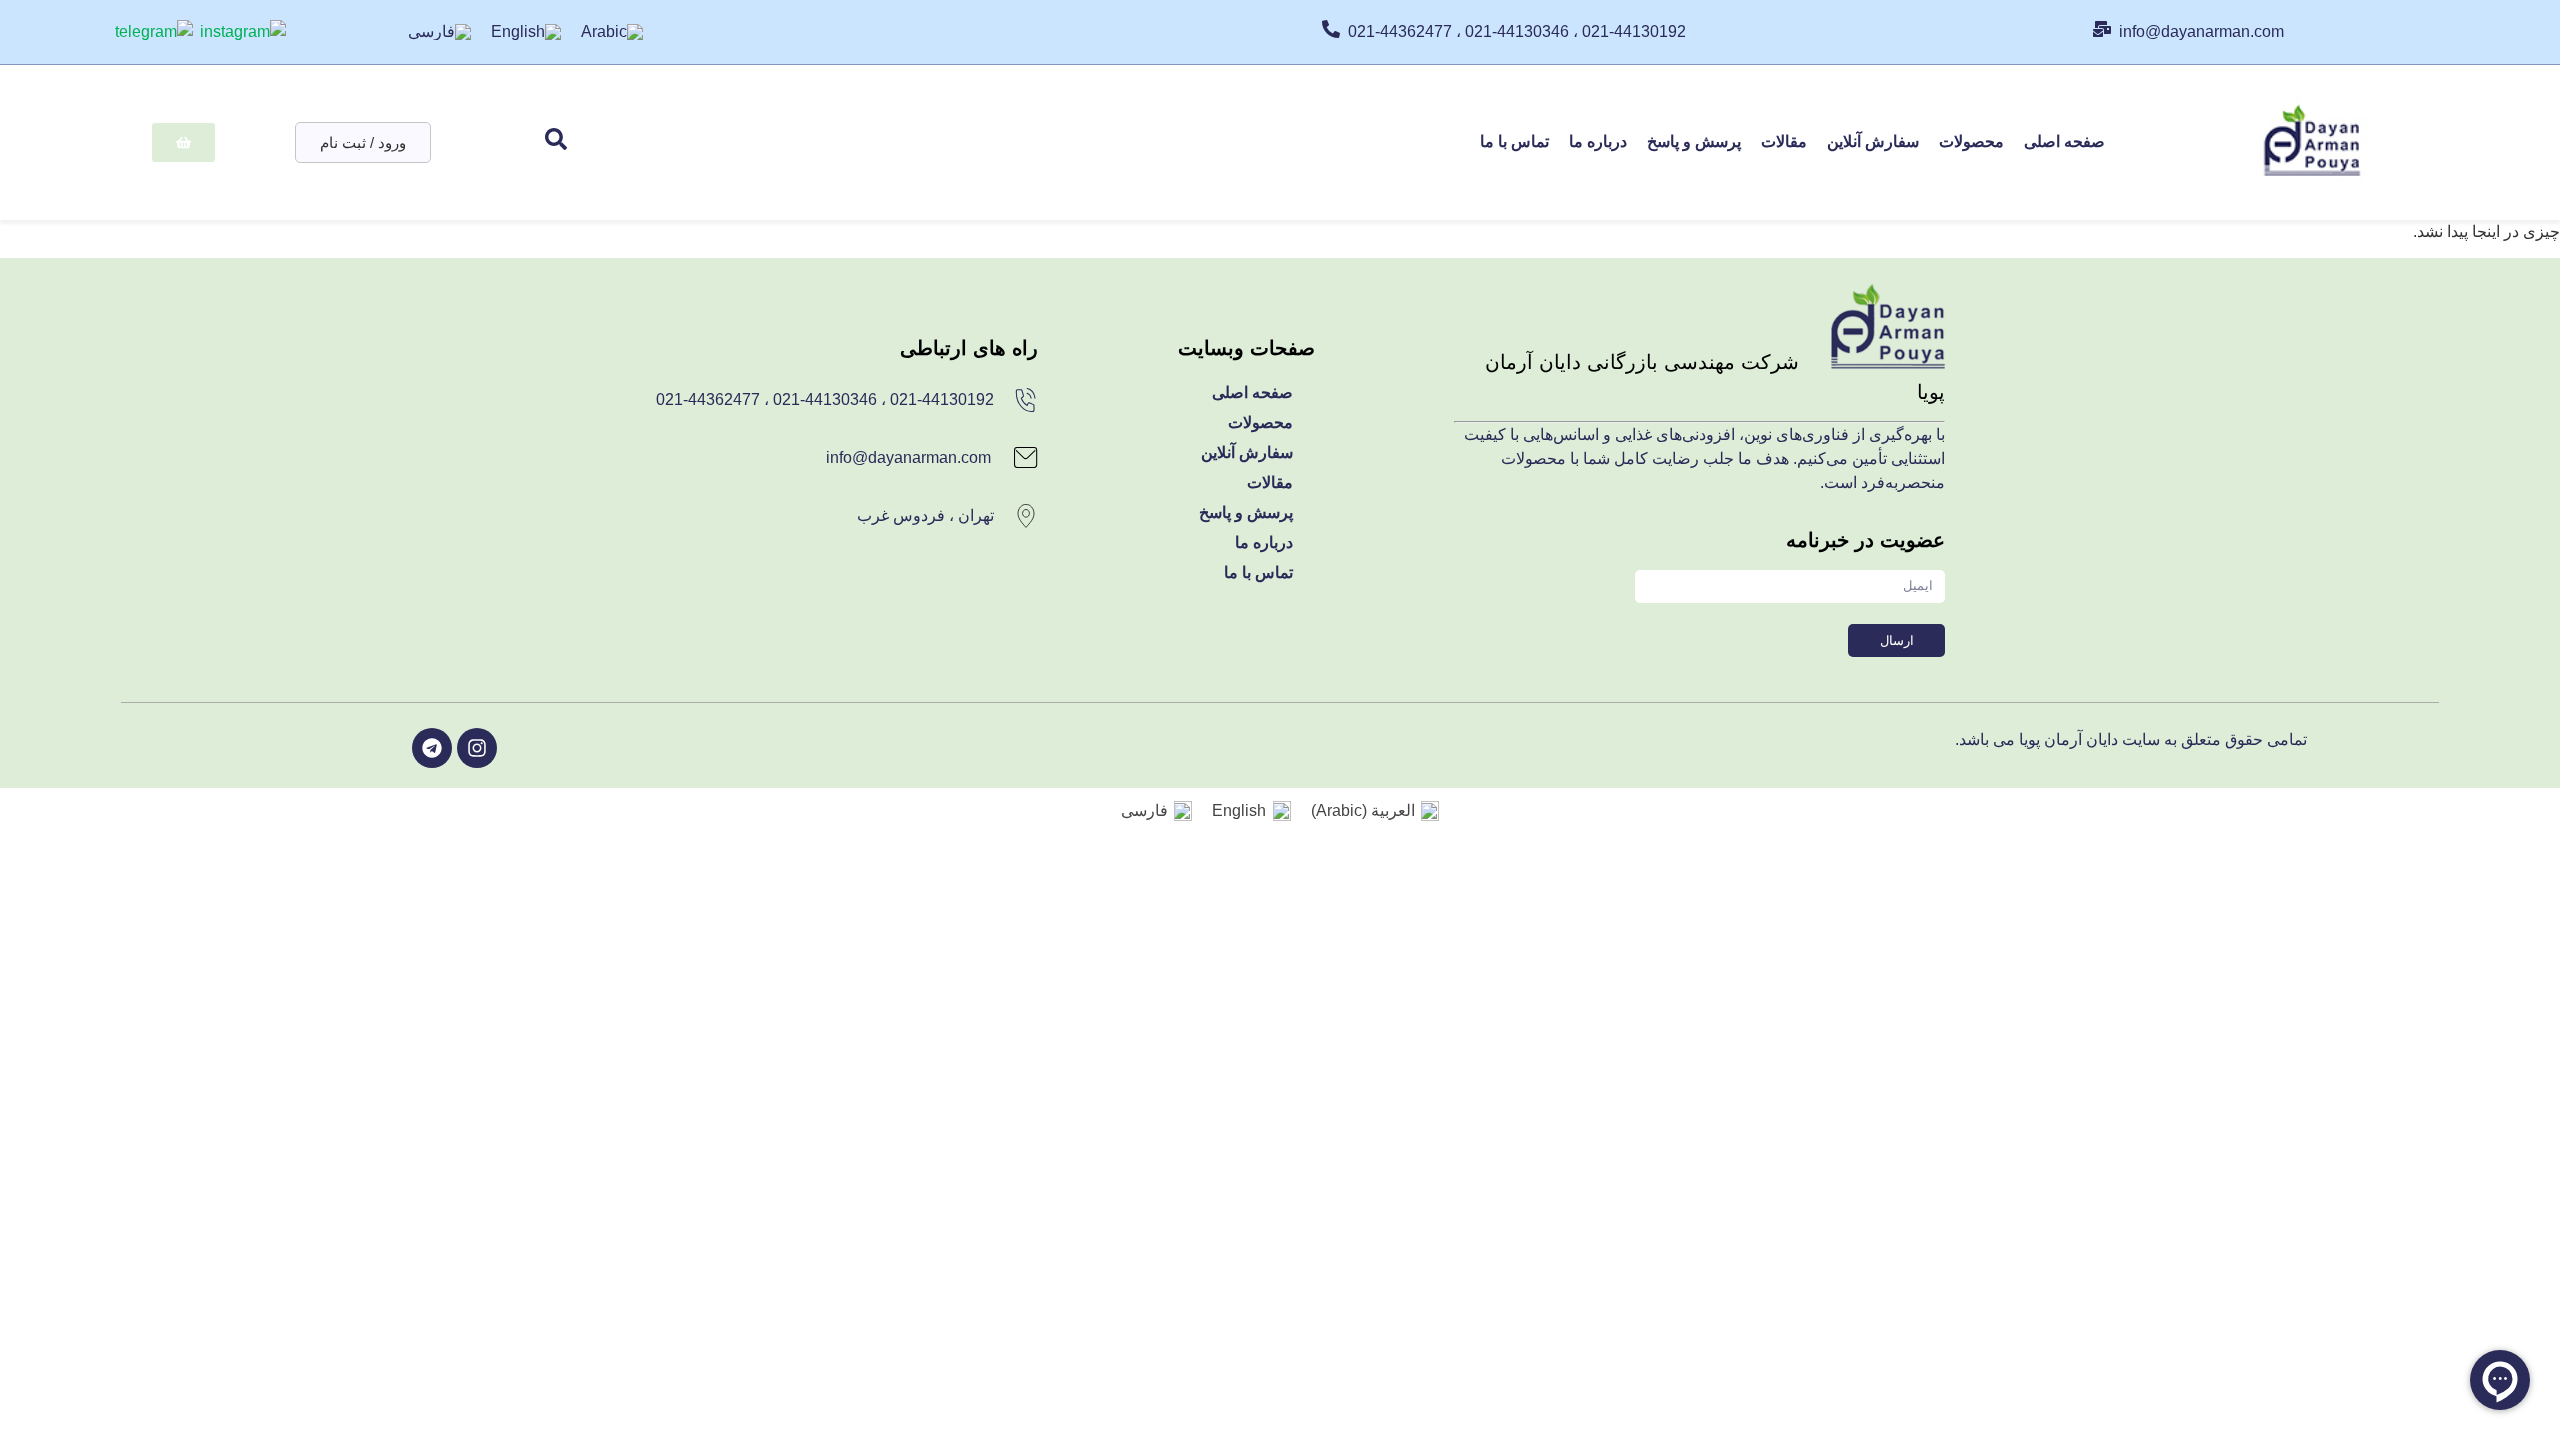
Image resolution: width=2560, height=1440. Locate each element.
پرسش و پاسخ (1694, 141)
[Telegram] (432, 748)
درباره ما (1598, 141)
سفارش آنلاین (1873, 141)
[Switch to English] (526, 32)
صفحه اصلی (2064, 141)
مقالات (1784, 141)
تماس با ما (1514, 141)
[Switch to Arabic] (612, 32)
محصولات (1971, 141)
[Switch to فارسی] (439, 32)
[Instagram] (477, 748)
